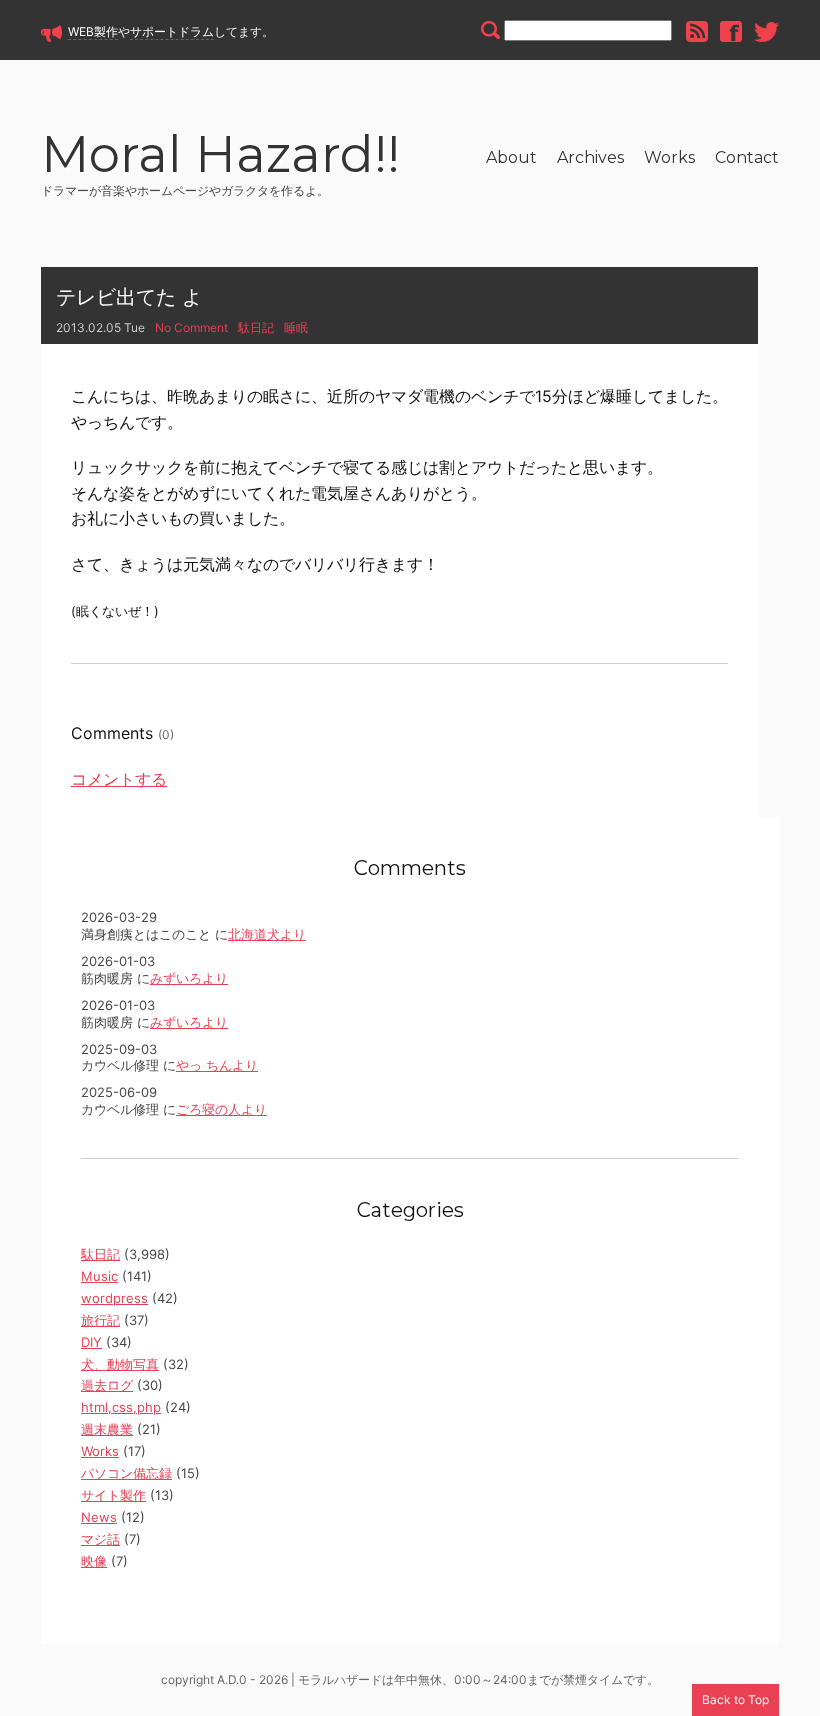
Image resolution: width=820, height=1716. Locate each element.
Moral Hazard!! (220, 157)
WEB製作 (93, 31)
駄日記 (256, 327)
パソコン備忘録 (126, 1473)
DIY (91, 1342)
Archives (590, 157)
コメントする (119, 779)
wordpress (114, 1298)
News (99, 1517)
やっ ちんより (217, 1065)
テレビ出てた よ (129, 297)
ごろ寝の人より (221, 1109)
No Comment (191, 327)
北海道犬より (267, 934)
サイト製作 (113, 1495)
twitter (766, 31)
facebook (731, 31)
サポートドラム (172, 31)
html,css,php (121, 1407)
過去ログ (107, 1385)
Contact (747, 157)
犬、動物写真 (120, 1364)
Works (669, 157)
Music (99, 1276)
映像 (94, 1561)
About (511, 157)
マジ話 (100, 1539)
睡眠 (296, 327)
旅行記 (100, 1320)
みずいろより (189, 978)
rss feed (697, 31)
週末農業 (107, 1429)
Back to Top (735, 1699)
